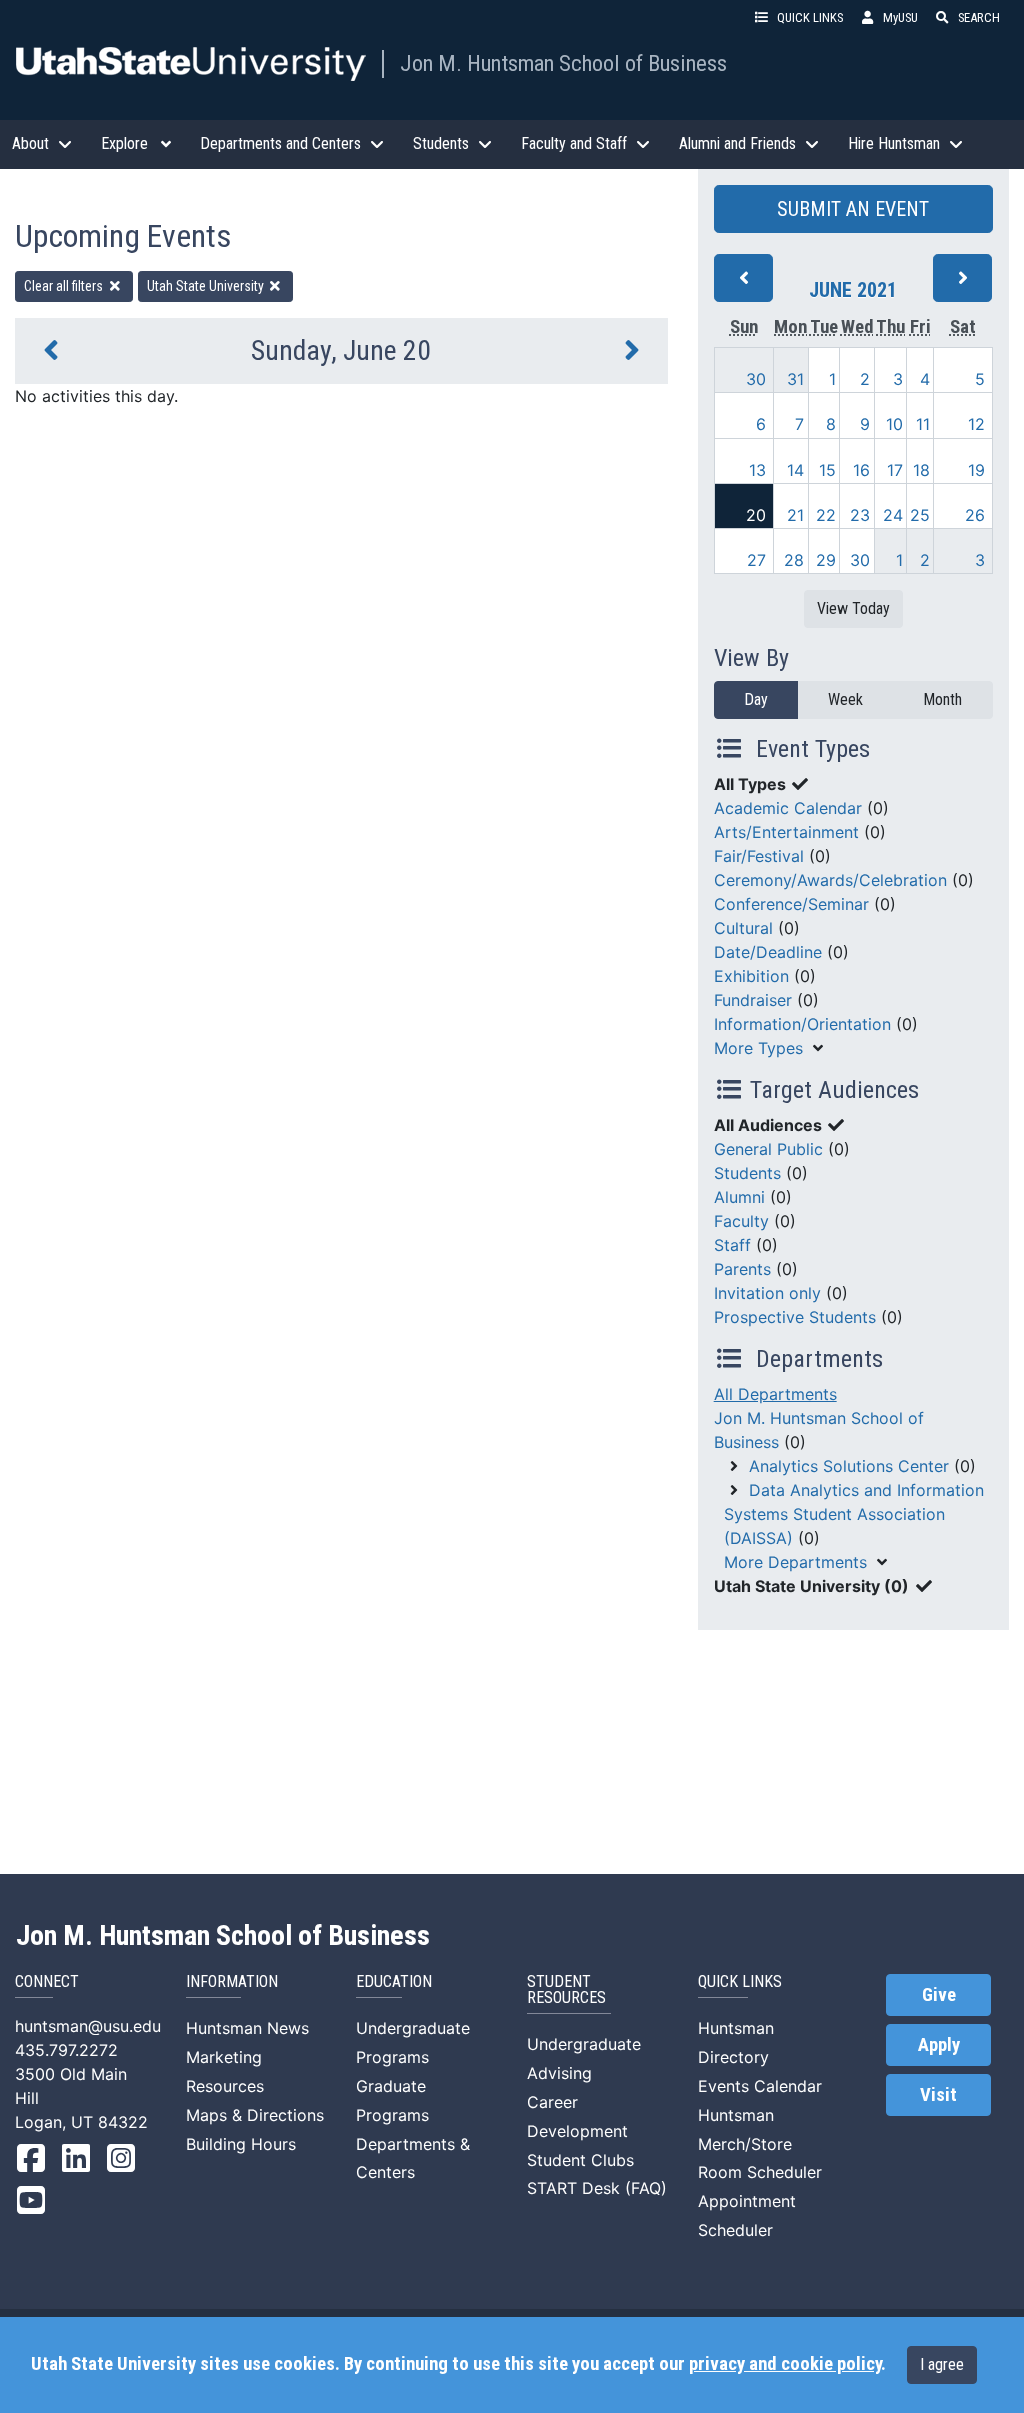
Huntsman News (247, 2028)
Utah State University (207, 286)
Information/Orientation (802, 1024)
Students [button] (441, 143)
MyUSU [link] (900, 17)
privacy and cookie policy (785, 2364)
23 (860, 515)
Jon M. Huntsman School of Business (563, 63)
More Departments (795, 1562)
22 (826, 515)
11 (923, 424)
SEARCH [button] (979, 17)
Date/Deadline (768, 952)
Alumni (739, 1197)
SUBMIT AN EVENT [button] (853, 209)
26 (975, 515)
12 (976, 424)
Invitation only (767, 1293)
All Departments (775, 1394)
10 (894, 424)
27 (756, 560)
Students (747, 1173)
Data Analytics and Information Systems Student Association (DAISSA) (854, 1514)
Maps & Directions (255, 2115)
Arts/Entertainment (786, 832)
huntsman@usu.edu (88, 2026)
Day (756, 699)
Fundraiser (753, 1000)
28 (794, 560)
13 (757, 470)
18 (921, 470)
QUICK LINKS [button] (810, 17)
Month (942, 699)
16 (861, 470)
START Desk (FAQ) (597, 2188)
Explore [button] (124, 143)
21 (795, 515)
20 (756, 515)
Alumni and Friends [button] (737, 143)
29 (826, 560)
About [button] (30, 143)
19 (976, 470)
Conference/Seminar (791, 904)
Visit (938, 2095)
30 (756, 379)
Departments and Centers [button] (280, 143)
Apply (939, 2045)
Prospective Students (795, 1317)
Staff (732, 1245)
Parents (742, 1269)
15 (827, 470)
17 (895, 470)
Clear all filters (65, 286)
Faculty (741, 1221)
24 (893, 515)
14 (795, 470)
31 (795, 379)
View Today (853, 608)
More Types (758, 1048)
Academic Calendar (788, 808)
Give (939, 1995)
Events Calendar (760, 2086)
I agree (942, 2364)
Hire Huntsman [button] (894, 143)
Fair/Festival (759, 856)
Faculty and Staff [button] (574, 143)
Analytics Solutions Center (849, 1466)
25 (920, 515)
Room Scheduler (760, 2172)
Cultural (743, 928)
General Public (768, 1149)
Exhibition (751, 976)
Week (845, 699)
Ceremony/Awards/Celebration (830, 880)
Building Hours (241, 2144)
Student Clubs (580, 2160)
